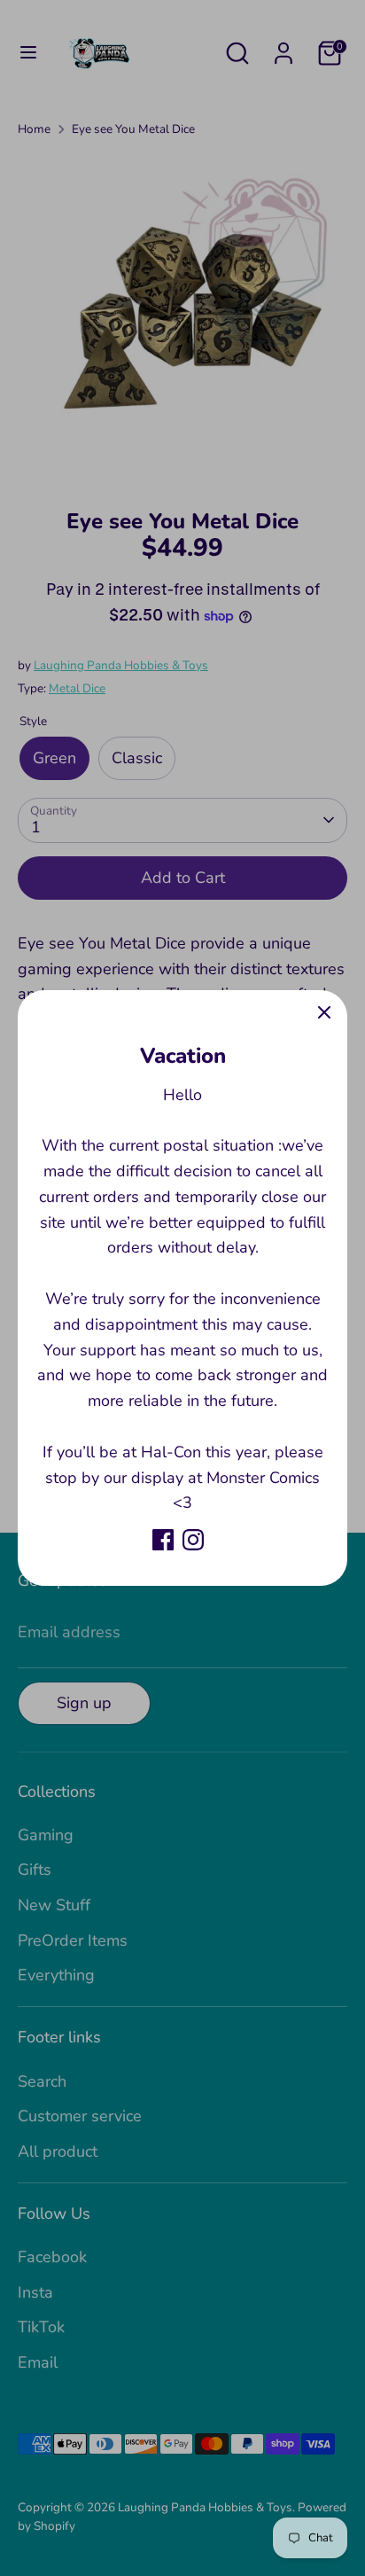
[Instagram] (193, 1540)
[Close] (324, 1013)
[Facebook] (163, 1540)
